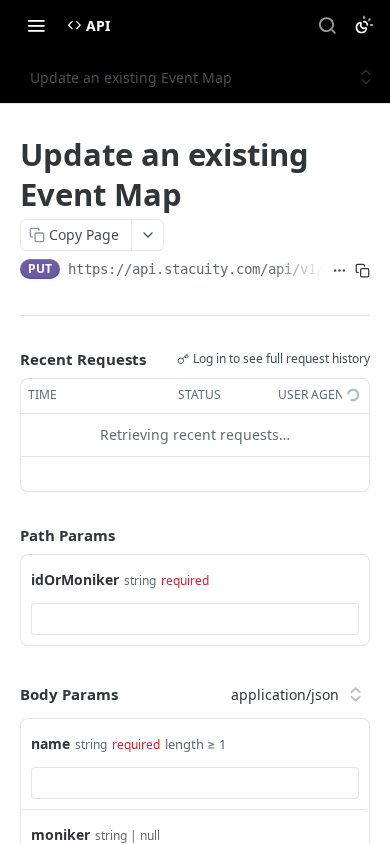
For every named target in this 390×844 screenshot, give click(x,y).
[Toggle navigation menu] (36, 25)
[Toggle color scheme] (364, 25)
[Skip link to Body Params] (6, 694)
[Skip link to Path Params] (6, 535)
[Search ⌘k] (327, 25)
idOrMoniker (75, 579)
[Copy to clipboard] (362, 271)
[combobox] (195, 619)
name (50, 743)
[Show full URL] (339, 271)
